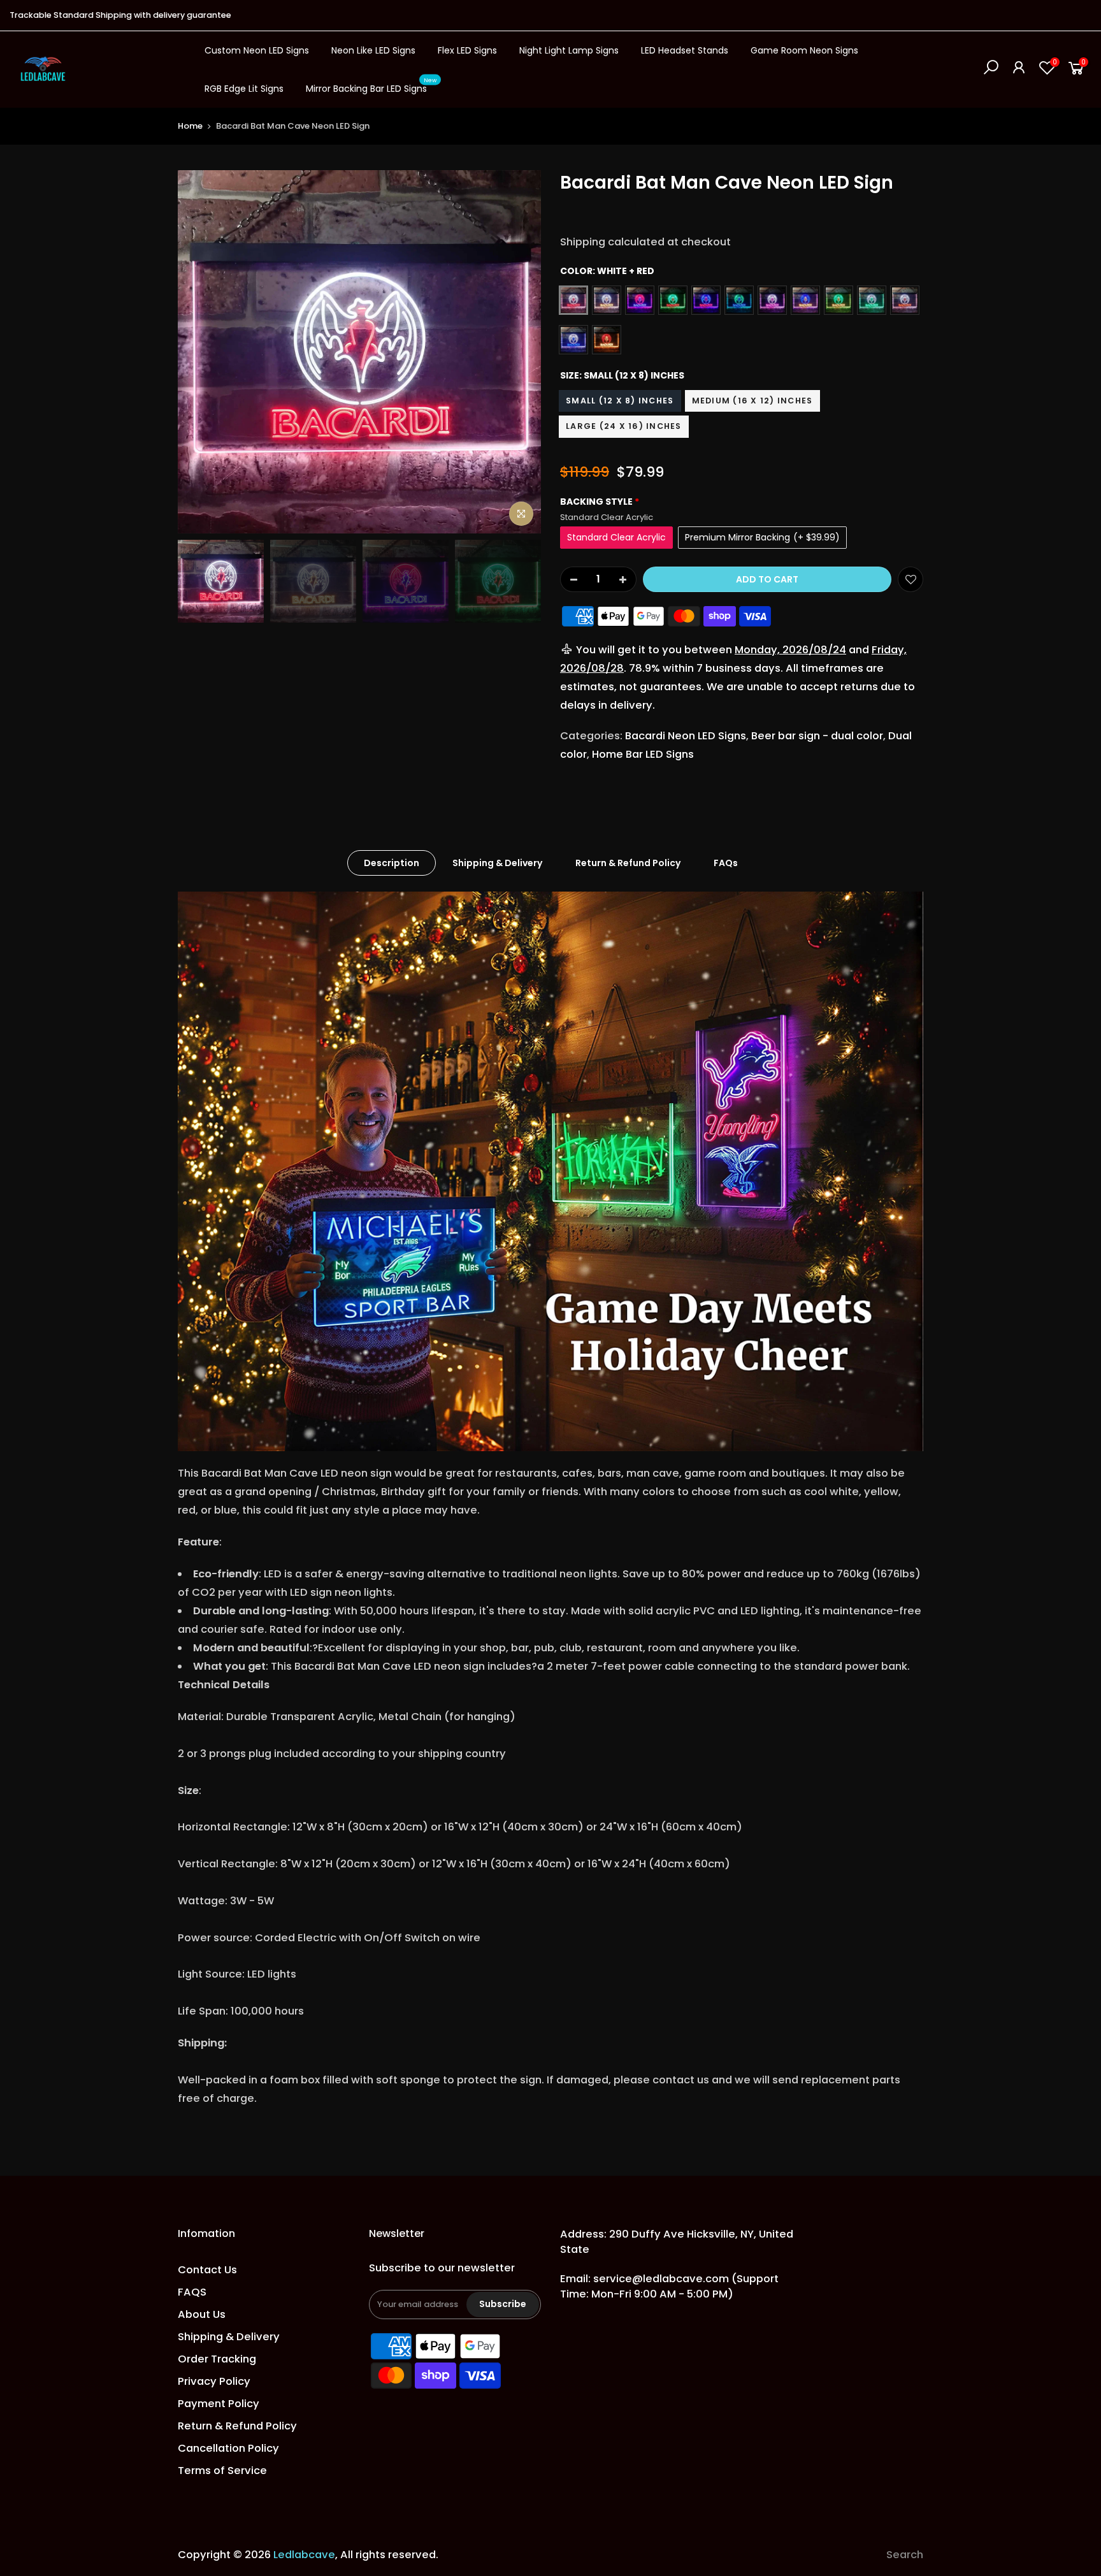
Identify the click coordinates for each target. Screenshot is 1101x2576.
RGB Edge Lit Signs (244, 89)
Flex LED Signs (467, 50)
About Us (202, 2314)
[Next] (519, 352)
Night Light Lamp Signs (569, 50)
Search (905, 2555)
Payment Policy (219, 2404)
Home (190, 126)
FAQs (726, 863)
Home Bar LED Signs (643, 754)
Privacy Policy (214, 2381)
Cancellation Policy (228, 2448)
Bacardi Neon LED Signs (686, 736)
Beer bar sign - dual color (817, 736)
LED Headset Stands (685, 50)
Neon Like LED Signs (373, 50)
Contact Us (207, 2270)
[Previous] (200, 352)
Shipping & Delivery (497, 863)
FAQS (192, 2292)
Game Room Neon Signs (804, 50)
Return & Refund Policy (628, 863)
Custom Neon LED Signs (257, 50)
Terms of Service (222, 2471)
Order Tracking (217, 2359)
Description (392, 863)
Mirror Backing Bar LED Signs (371, 86)
